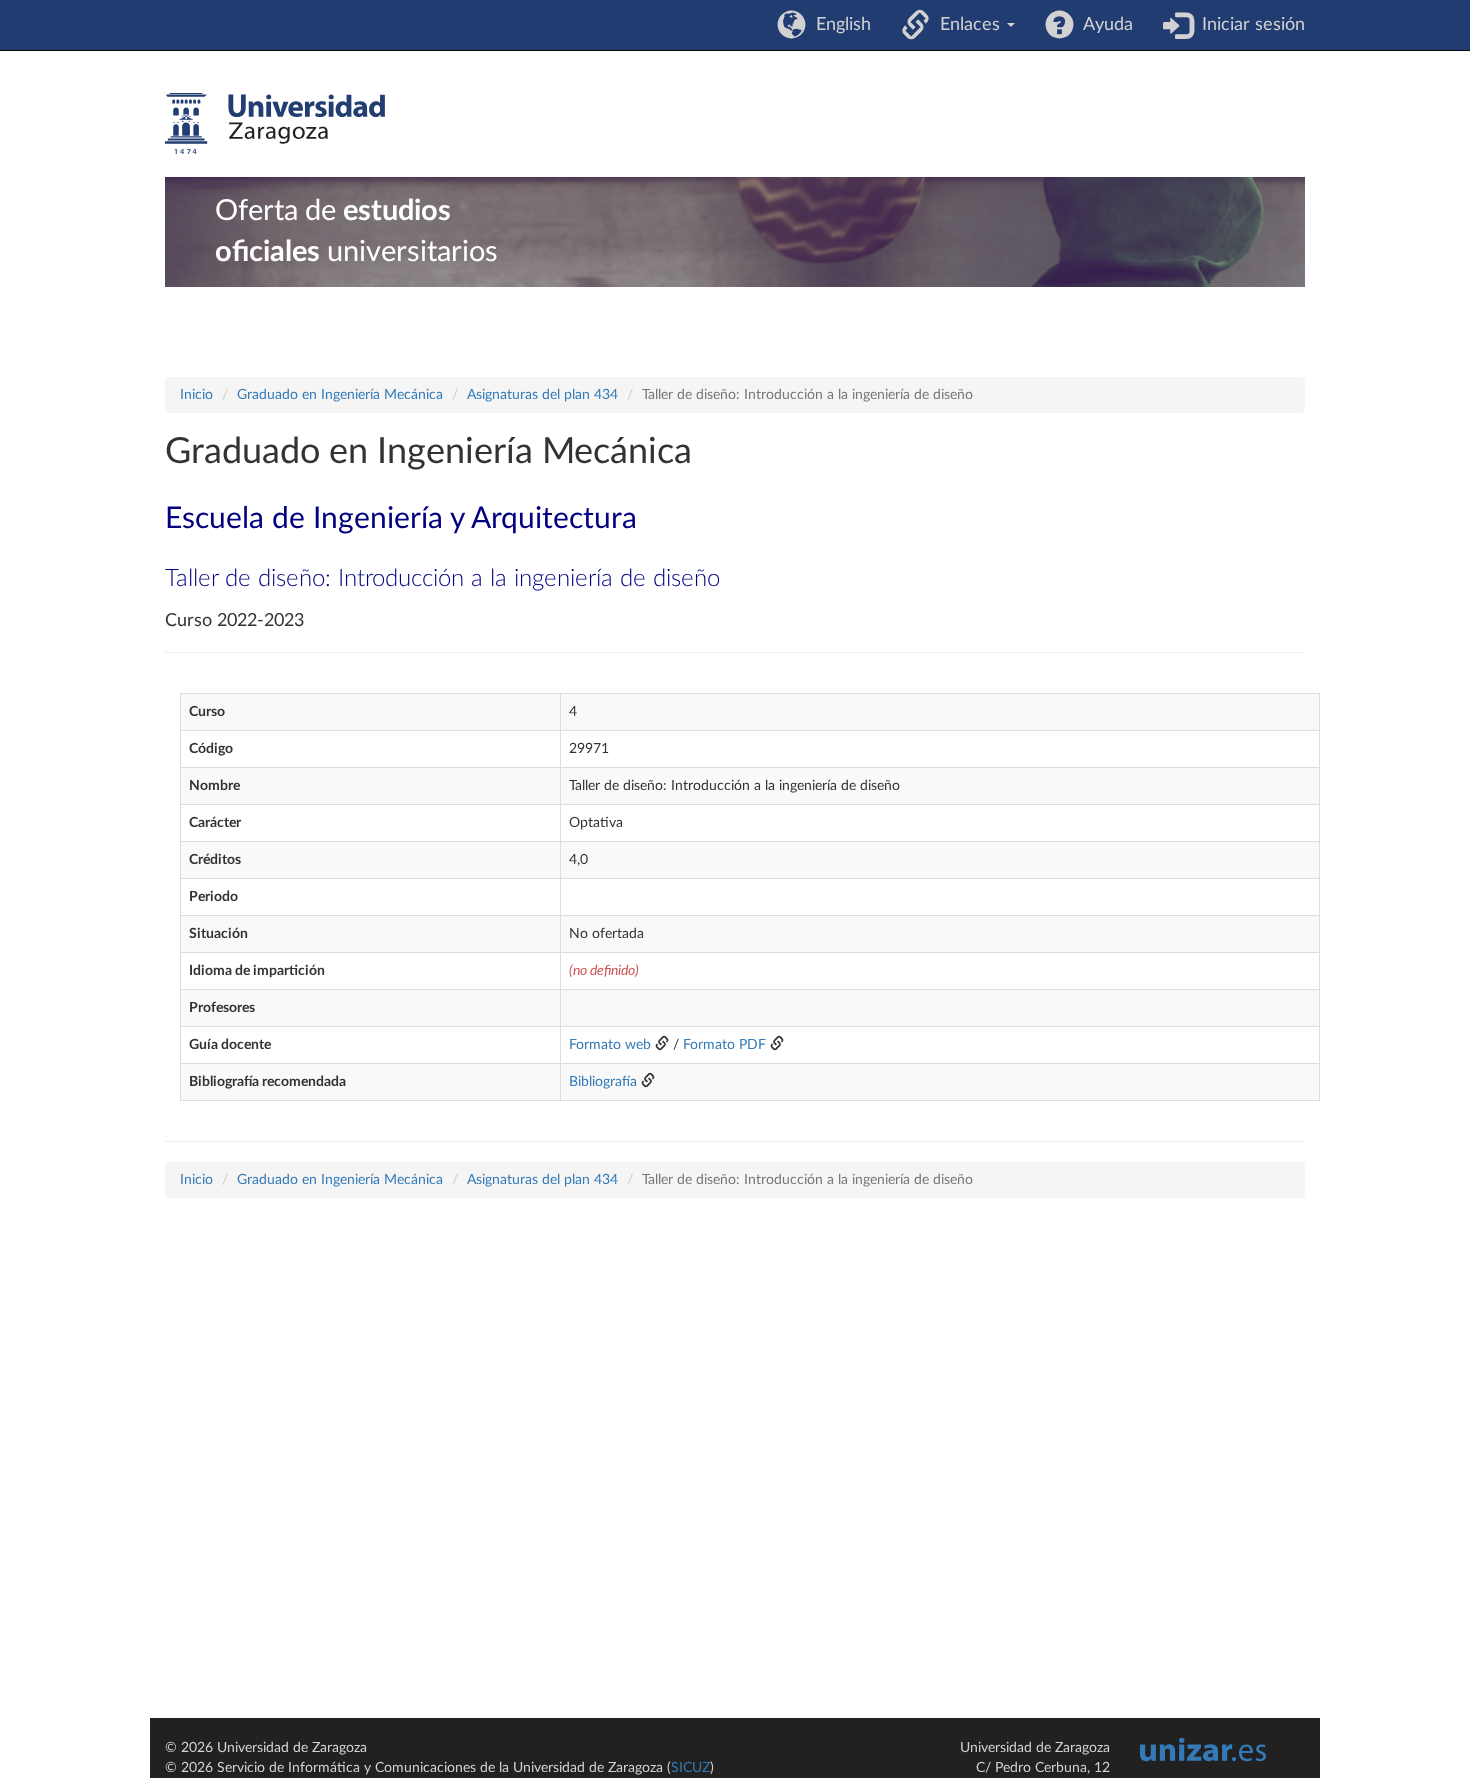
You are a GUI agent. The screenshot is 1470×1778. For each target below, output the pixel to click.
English (838, 25)
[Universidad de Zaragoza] (275, 124)
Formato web (610, 1045)
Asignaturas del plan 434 (542, 395)
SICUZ (690, 1768)
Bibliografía (603, 1082)
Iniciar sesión (1248, 25)
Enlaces (967, 25)
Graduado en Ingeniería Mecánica (340, 395)
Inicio (196, 395)
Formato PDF (724, 1045)
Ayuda (1103, 25)
